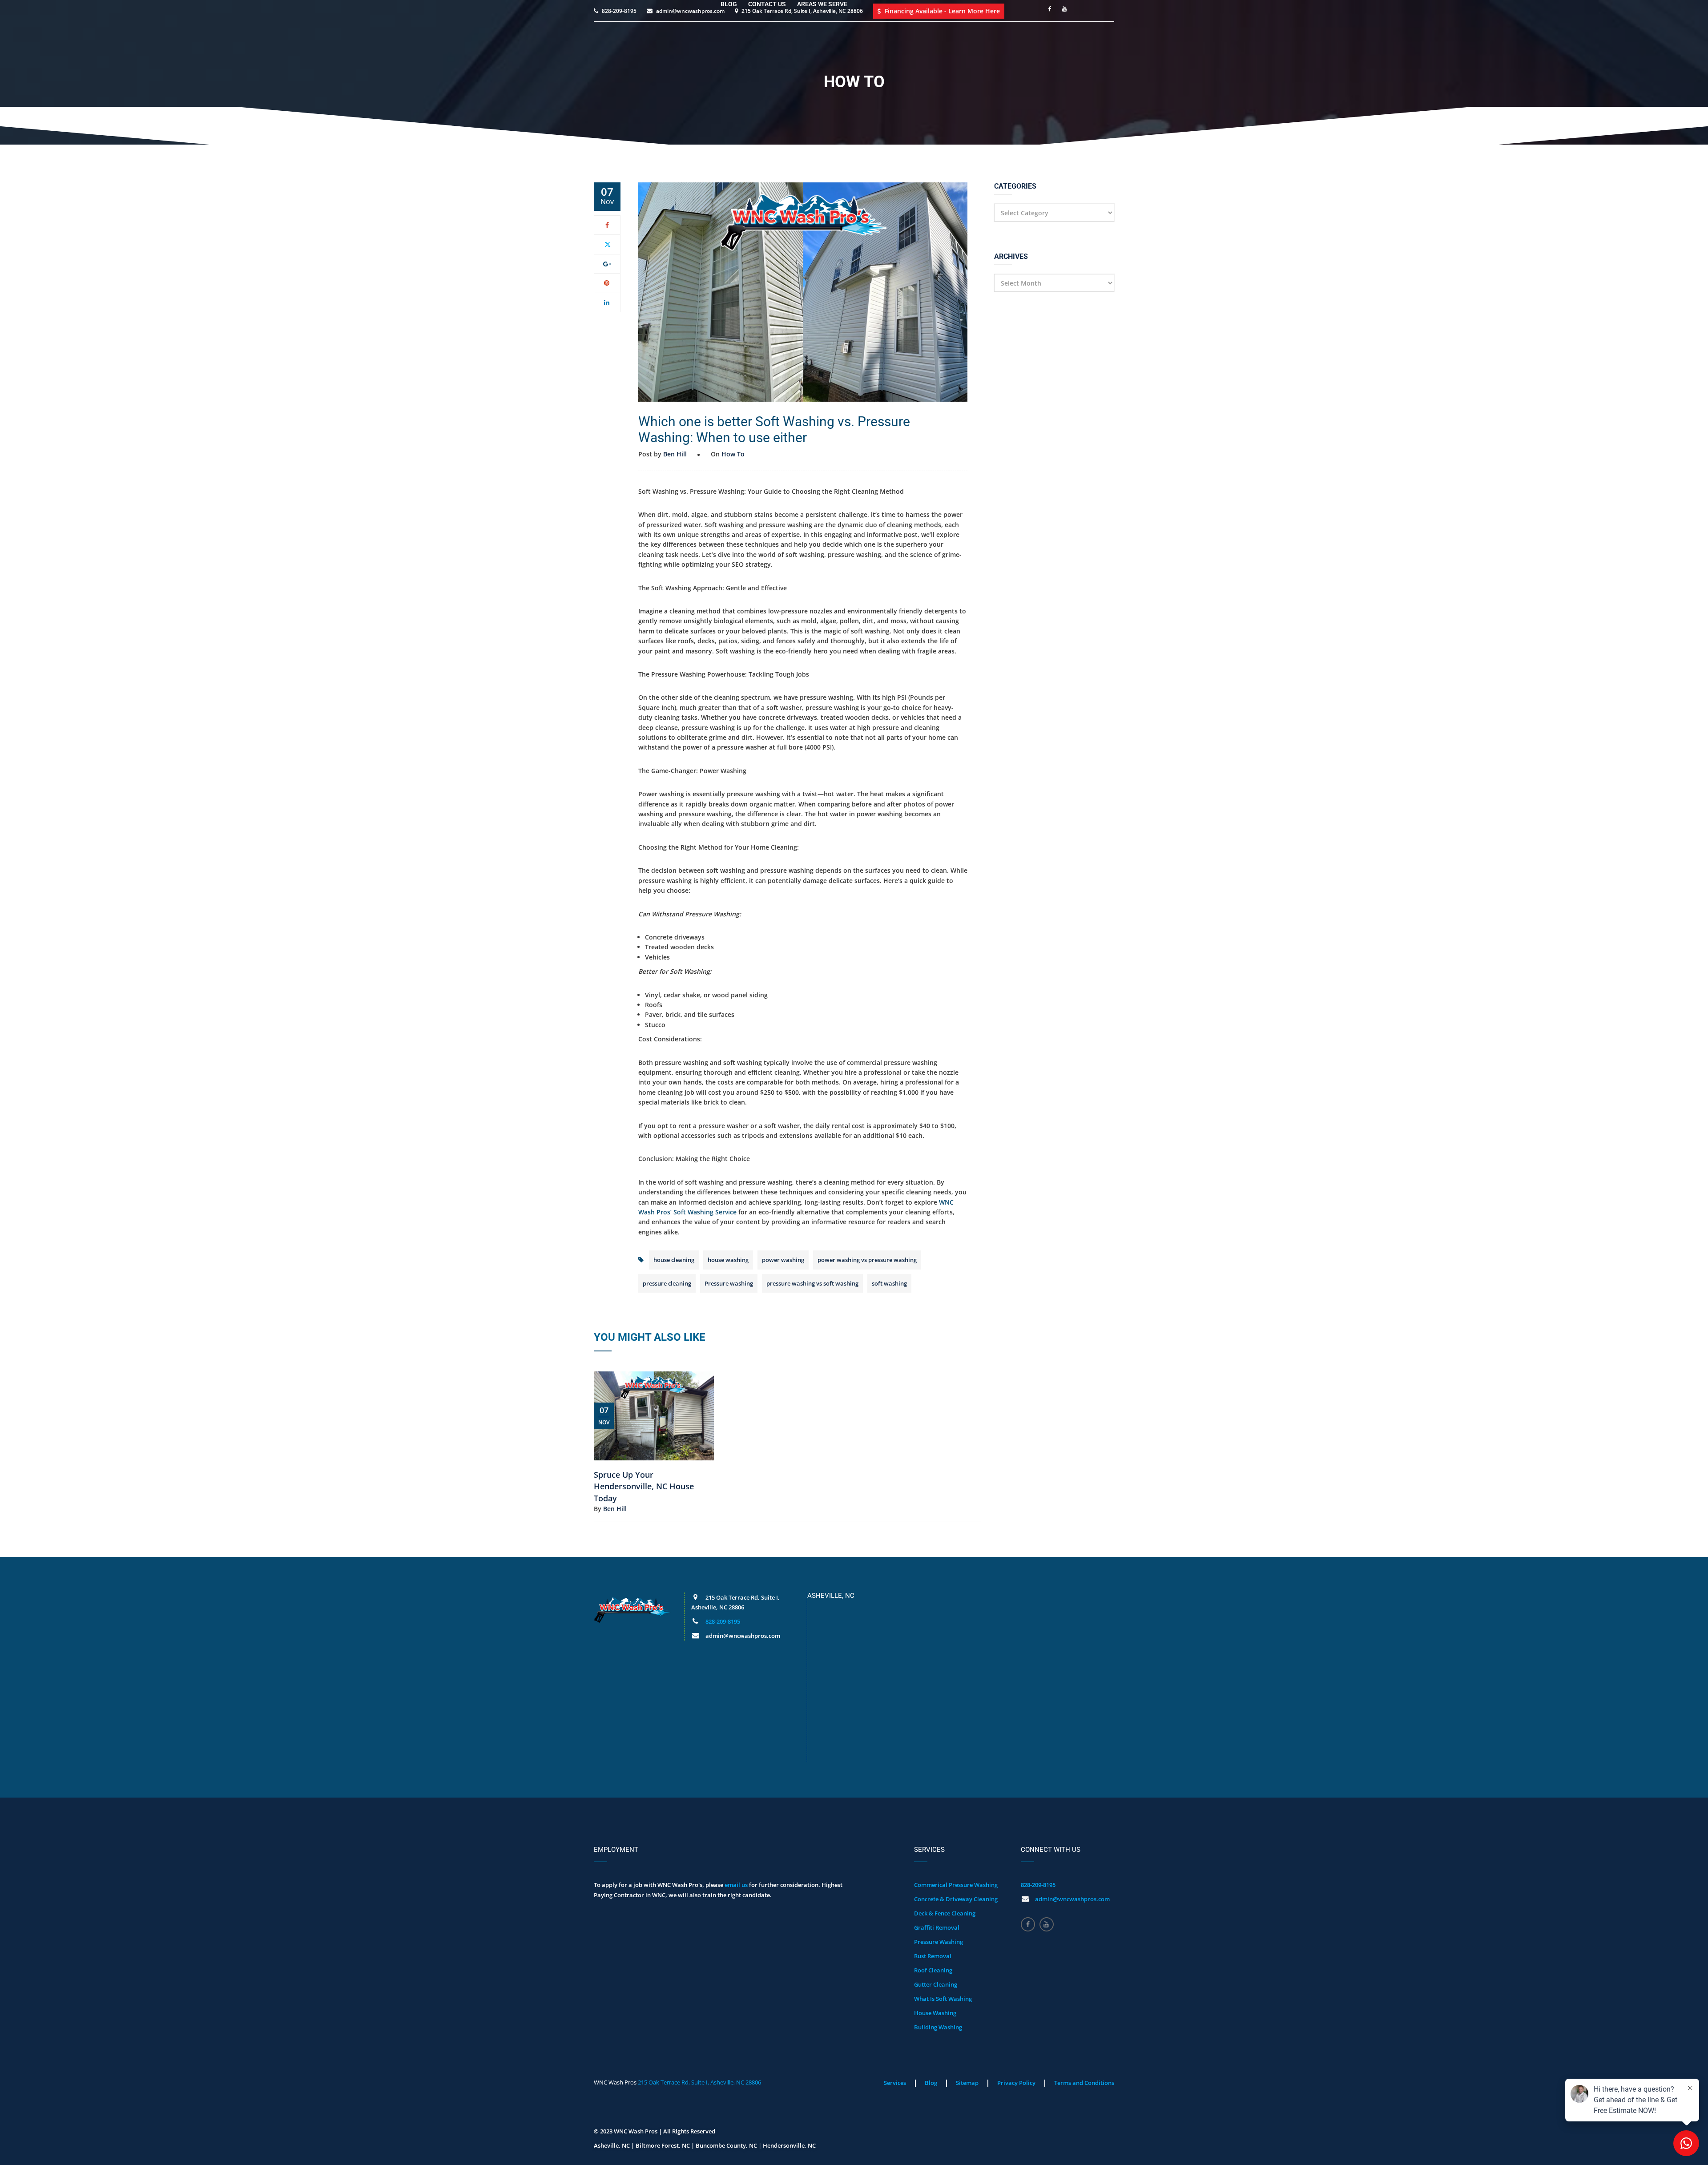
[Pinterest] (607, 283)
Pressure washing (729, 1283)
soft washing (889, 1283)
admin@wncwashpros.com (1072, 1899)
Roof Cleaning (933, 1970)
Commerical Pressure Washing (956, 1885)
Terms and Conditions (1084, 2083)
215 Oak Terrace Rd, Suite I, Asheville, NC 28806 (699, 2082)
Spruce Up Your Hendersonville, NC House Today (644, 1486)
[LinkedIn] (607, 302)
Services (895, 2083)
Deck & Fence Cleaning (945, 1913)
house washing (728, 1260)
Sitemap (967, 2083)
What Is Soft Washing (943, 1999)
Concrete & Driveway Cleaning (956, 1899)
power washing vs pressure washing (867, 1260)
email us (736, 1885)
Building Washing (938, 2027)
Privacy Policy (1016, 2083)
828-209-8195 (723, 1621)
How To (733, 454)
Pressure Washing (939, 1942)
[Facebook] (607, 225)
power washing (783, 1260)
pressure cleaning (667, 1283)
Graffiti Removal (937, 1927)
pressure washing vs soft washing (812, 1283)
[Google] (607, 264)
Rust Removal (933, 1956)
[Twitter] (607, 244)
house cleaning (674, 1260)
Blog (931, 2083)
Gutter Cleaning (936, 1984)
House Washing (935, 2013)
